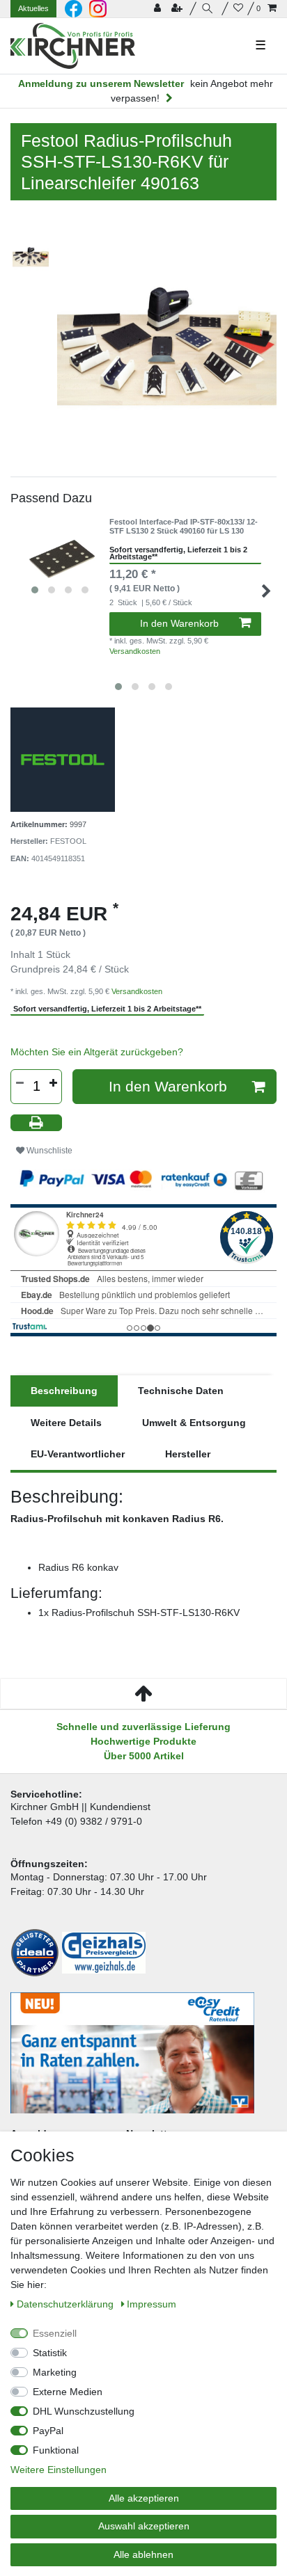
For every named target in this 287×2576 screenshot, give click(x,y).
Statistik (50, 2353)
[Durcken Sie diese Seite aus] (36, 1123)
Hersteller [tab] (188, 1454)
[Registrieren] (178, 9)
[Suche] (209, 9)
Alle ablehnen (143, 2554)
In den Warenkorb (179, 623)
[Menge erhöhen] (53, 1083)
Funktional (56, 2450)
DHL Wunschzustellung (84, 2411)
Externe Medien (68, 2392)
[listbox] (60, 559)
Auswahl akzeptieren (144, 2526)
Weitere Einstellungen (59, 2470)
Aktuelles (33, 8)
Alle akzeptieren (144, 2498)
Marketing (55, 2372)
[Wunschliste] (238, 9)
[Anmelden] (159, 9)
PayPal (48, 2431)
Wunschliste (48, 1151)
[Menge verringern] (20, 1083)
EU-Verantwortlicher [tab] (78, 1454)
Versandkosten (135, 651)
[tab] (64, 1391)
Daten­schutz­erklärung (67, 2304)
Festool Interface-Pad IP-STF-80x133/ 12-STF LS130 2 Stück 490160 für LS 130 (184, 526)
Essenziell (55, 2333)
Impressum (152, 2304)
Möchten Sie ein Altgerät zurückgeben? (97, 1052)
